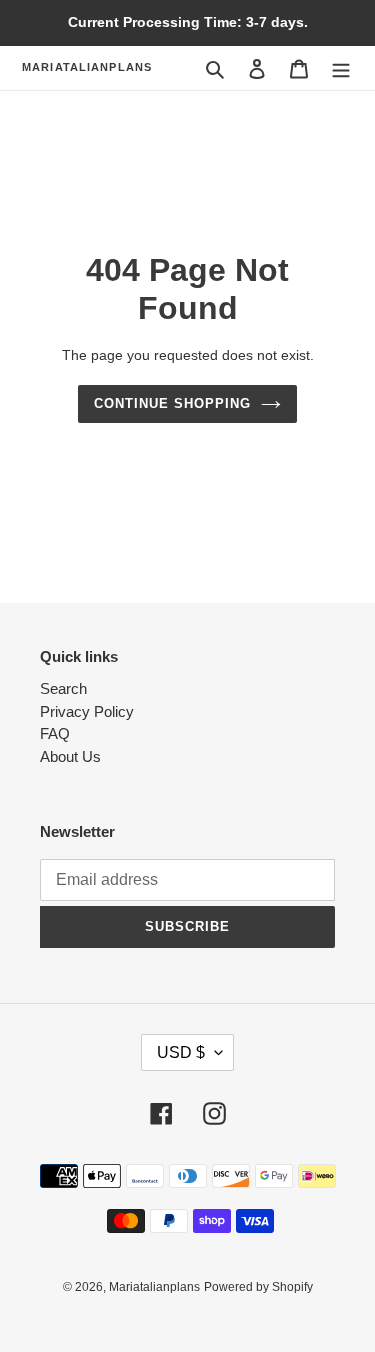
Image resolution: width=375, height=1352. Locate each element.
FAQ (55, 733)
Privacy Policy (87, 711)
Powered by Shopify (258, 1287)
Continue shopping (173, 403)
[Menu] (341, 68)
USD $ (181, 1052)
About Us (70, 756)
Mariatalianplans (87, 67)
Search (63, 688)
